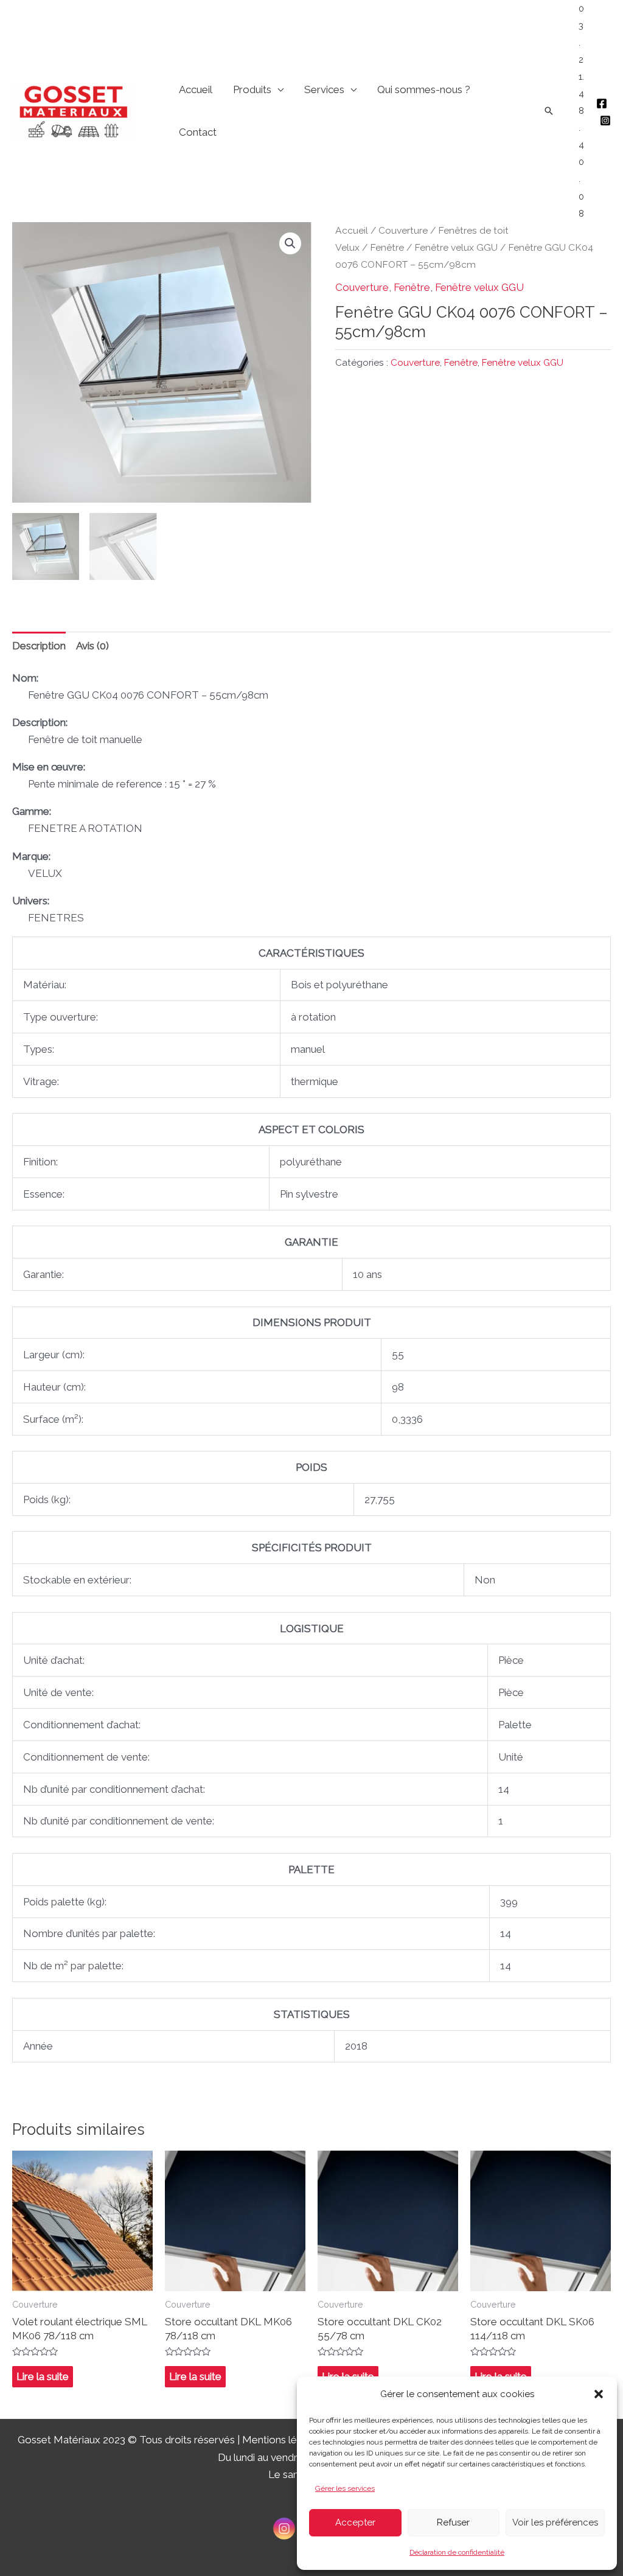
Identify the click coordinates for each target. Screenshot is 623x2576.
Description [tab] (39, 646)
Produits (252, 89)
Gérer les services (345, 2488)
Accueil (196, 89)
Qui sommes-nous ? (424, 89)
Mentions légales (282, 2440)
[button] (599, 2394)
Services (324, 89)
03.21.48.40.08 (581, 111)
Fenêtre (387, 247)
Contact (198, 132)
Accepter (355, 2522)
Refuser (453, 2522)
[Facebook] (602, 103)
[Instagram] (605, 120)
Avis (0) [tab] (92, 646)
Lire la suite (43, 2376)
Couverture (403, 230)
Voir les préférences (555, 2522)
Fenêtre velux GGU (456, 247)
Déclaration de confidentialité (457, 2552)
